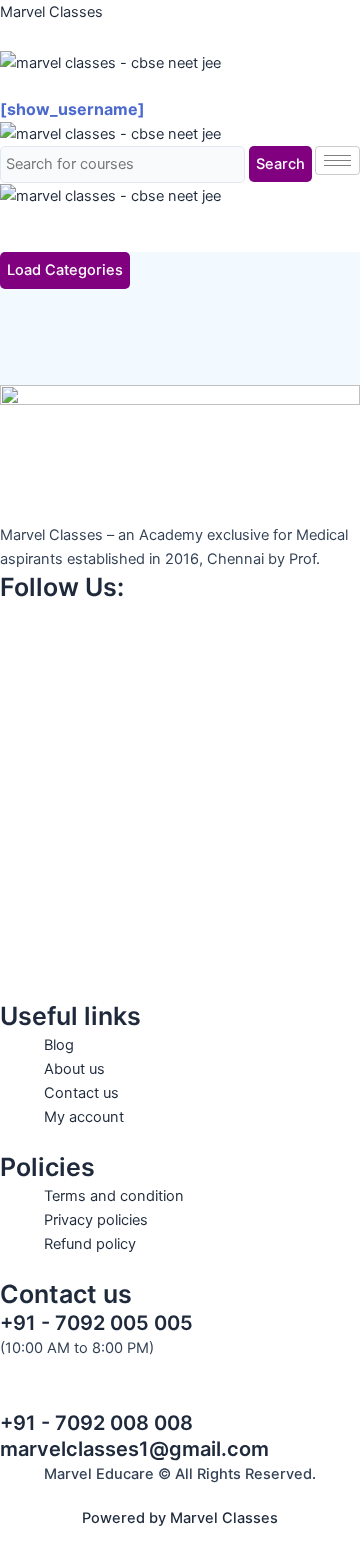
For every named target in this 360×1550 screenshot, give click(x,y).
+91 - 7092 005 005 (96, 1323)
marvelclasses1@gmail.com (134, 1449)
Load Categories (65, 270)
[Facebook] (180, 616)
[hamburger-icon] (337, 160)
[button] (180, 86)
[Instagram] (180, 660)
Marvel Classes (51, 12)
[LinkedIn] (180, 792)
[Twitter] (180, 704)
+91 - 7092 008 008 (96, 1423)
